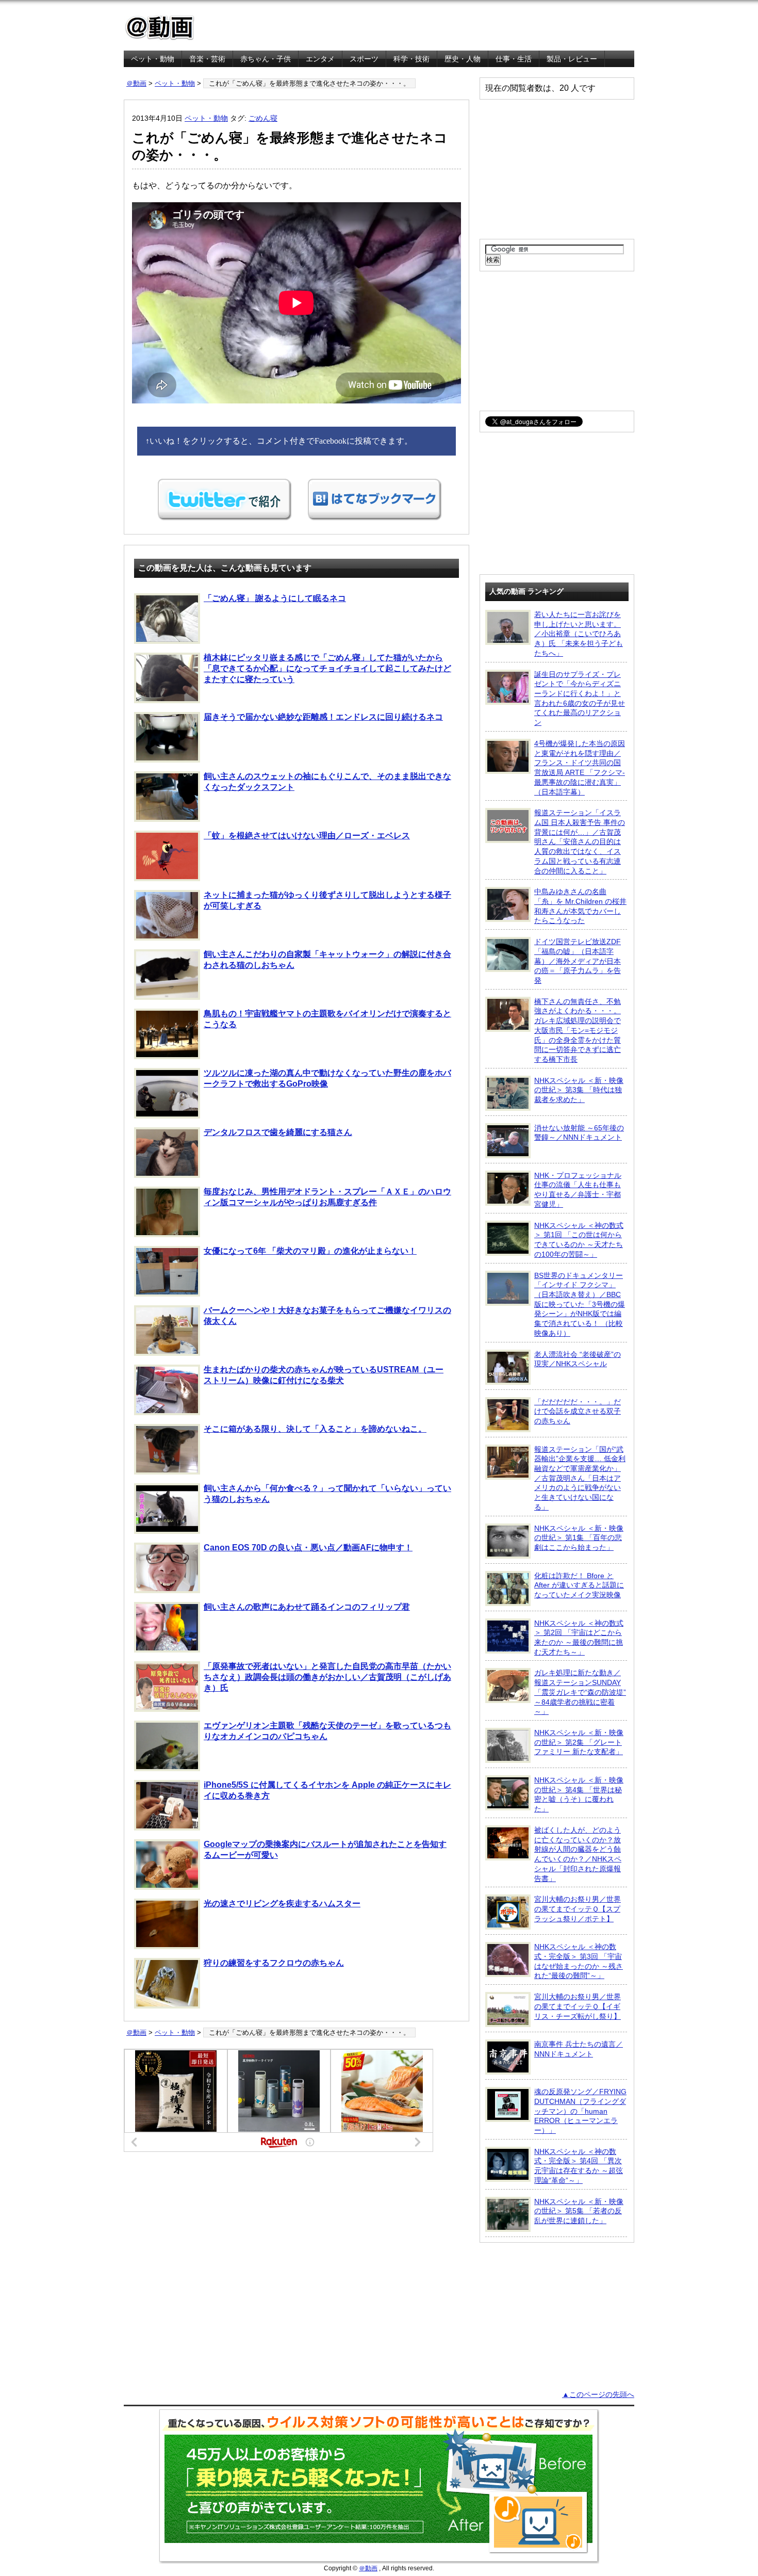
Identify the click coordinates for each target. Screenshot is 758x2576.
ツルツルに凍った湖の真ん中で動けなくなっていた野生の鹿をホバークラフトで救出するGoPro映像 (327, 1078)
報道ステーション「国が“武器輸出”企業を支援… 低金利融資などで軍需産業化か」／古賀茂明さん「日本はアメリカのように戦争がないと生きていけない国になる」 (580, 1478)
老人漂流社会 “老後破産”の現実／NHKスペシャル (578, 1359)
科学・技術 (411, 59)
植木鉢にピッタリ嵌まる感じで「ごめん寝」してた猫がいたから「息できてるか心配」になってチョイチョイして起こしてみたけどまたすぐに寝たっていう (327, 668)
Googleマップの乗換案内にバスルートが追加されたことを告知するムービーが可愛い (325, 1850)
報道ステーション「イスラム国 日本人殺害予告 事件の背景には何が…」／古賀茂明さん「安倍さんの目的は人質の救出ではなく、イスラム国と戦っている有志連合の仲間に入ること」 (580, 841)
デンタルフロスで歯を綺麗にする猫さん (278, 1132)
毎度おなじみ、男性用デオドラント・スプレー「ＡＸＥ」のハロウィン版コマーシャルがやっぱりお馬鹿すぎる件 (327, 1197)
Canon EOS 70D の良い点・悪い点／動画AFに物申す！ (308, 1548)
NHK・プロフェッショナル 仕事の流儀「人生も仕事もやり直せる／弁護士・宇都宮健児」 (578, 1190)
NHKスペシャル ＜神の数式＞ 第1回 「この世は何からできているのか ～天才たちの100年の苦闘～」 (579, 1240)
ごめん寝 (263, 118)
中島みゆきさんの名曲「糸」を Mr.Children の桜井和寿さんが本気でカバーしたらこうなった (580, 906)
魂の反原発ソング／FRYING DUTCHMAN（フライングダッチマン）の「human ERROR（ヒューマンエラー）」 (580, 2111)
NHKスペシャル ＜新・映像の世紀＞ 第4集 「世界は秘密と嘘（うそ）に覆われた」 (579, 1794)
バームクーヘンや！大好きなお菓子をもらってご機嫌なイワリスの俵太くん (327, 1316)
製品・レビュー (572, 59)
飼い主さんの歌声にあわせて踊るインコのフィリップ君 (307, 1607)
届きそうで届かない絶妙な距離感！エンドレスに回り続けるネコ (323, 717)
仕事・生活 (514, 59)
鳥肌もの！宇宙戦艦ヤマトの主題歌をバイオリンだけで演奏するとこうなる (327, 1019)
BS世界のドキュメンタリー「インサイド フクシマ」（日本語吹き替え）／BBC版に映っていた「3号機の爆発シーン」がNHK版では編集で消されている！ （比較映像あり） (580, 1304)
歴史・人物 (463, 59)
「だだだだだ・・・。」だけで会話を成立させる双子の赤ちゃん (578, 1411)
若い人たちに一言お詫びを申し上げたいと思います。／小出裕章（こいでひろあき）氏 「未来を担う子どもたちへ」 (579, 634)
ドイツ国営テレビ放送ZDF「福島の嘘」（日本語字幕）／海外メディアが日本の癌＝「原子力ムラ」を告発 (578, 961)
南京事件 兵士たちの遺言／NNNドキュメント (579, 2049)
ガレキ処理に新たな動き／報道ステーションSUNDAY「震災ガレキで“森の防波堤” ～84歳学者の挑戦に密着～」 (580, 1692)
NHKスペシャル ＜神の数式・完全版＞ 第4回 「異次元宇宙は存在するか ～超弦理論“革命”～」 (579, 2166)
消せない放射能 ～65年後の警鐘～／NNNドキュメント (579, 1133)
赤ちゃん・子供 (266, 59)
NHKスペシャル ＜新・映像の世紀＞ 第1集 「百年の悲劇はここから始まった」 (579, 1538)
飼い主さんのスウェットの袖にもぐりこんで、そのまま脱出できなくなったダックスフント (327, 782)
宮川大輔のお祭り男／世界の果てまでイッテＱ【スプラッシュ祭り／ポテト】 (578, 1909)
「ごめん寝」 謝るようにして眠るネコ (275, 598)
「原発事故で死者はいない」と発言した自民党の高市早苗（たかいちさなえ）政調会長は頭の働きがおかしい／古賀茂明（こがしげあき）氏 (327, 1677)
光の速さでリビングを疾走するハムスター (282, 1903)
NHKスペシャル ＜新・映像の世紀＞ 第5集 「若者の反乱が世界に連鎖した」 (579, 2211)
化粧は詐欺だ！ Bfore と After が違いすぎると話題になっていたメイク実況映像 (579, 1585)
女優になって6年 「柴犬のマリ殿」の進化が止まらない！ (310, 1251)
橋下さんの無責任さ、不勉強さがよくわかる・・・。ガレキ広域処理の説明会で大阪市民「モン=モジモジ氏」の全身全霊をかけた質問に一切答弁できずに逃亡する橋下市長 (578, 1030)
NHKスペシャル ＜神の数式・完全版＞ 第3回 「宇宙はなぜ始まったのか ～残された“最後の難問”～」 (579, 1961)
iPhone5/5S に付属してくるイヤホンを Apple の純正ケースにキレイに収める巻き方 (327, 1790)
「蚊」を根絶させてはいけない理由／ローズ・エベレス (307, 836)
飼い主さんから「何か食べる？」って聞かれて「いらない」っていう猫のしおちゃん (327, 1494)
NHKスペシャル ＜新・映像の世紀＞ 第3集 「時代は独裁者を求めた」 (579, 1090)
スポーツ (364, 59)
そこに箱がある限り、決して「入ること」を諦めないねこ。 (315, 1429)
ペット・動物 (153, 59)
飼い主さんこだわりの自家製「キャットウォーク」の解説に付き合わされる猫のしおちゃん (327, 960)
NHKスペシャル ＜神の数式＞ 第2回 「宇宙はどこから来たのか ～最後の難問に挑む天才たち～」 (579, 1638)
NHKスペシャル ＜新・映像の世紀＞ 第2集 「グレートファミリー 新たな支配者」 (579, 1742)
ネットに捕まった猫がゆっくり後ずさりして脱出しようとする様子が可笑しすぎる (327, 900)
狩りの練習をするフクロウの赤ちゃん (274, 1963)
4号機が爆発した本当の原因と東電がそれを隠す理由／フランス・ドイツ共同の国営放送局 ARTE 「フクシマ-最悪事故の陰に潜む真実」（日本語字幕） (580, 768)
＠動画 (136, 83)
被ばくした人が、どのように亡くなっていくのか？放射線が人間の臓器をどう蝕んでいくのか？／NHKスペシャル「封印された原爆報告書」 (578, 1854)
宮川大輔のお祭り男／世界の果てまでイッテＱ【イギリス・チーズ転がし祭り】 (578, 2006)
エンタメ (320, 59)
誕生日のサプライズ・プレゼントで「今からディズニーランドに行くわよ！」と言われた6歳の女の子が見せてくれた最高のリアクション (580, 699)
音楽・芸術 (207, 59)
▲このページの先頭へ (598, 2394)
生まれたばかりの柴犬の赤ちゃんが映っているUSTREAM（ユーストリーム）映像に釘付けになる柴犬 (324, 1375)
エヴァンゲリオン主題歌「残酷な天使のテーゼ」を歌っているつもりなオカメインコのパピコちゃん (327, 1731)
